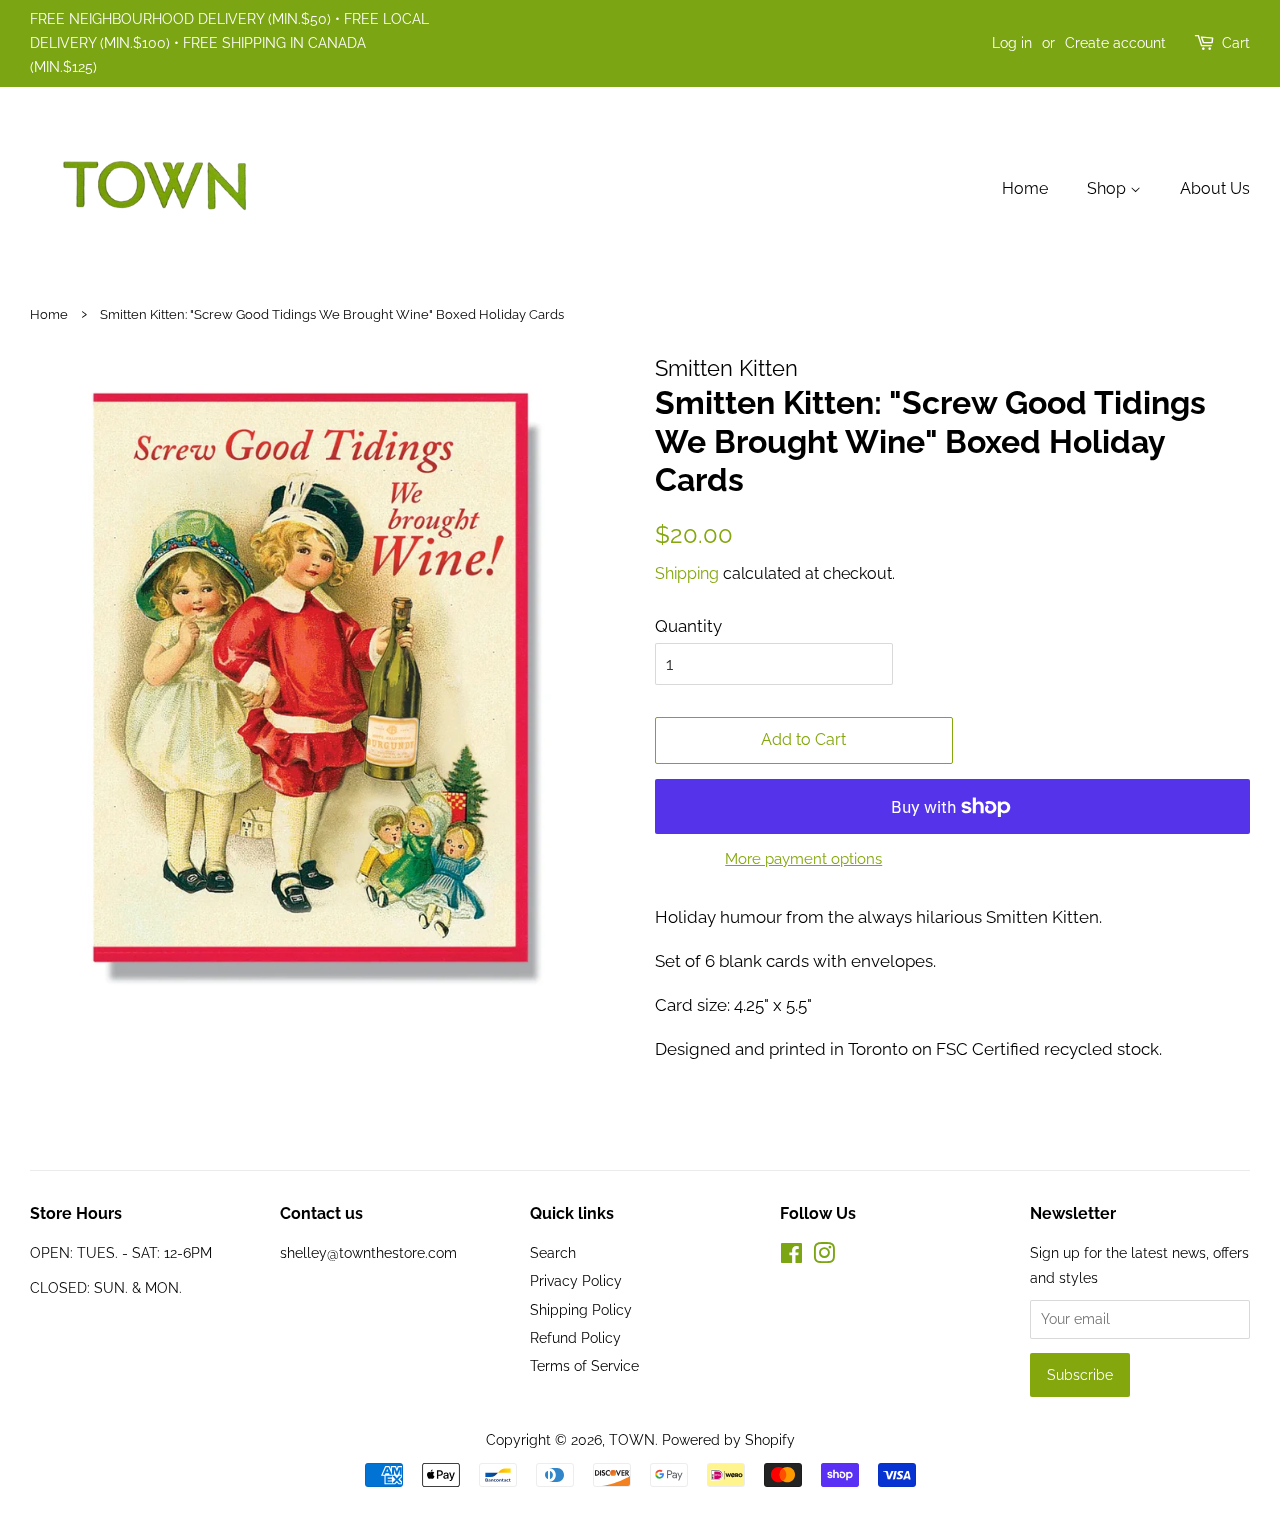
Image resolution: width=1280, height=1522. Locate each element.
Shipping (687, 573)
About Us (1215, 188)
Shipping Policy (581, 1309)
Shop (1108, 188)
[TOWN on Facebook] (791, 1256)
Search (553, 1252)
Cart (1236, 43)
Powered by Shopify (728, 1439)
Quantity (688, 626)
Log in (1012, 43)
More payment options (803, 859)
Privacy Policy (576, 1280)
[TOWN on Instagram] (824, 1256)
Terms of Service (584, 1365)
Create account (1115, 43)
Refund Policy (575, 1337)
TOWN (632, 1439)
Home (1025, 188)
